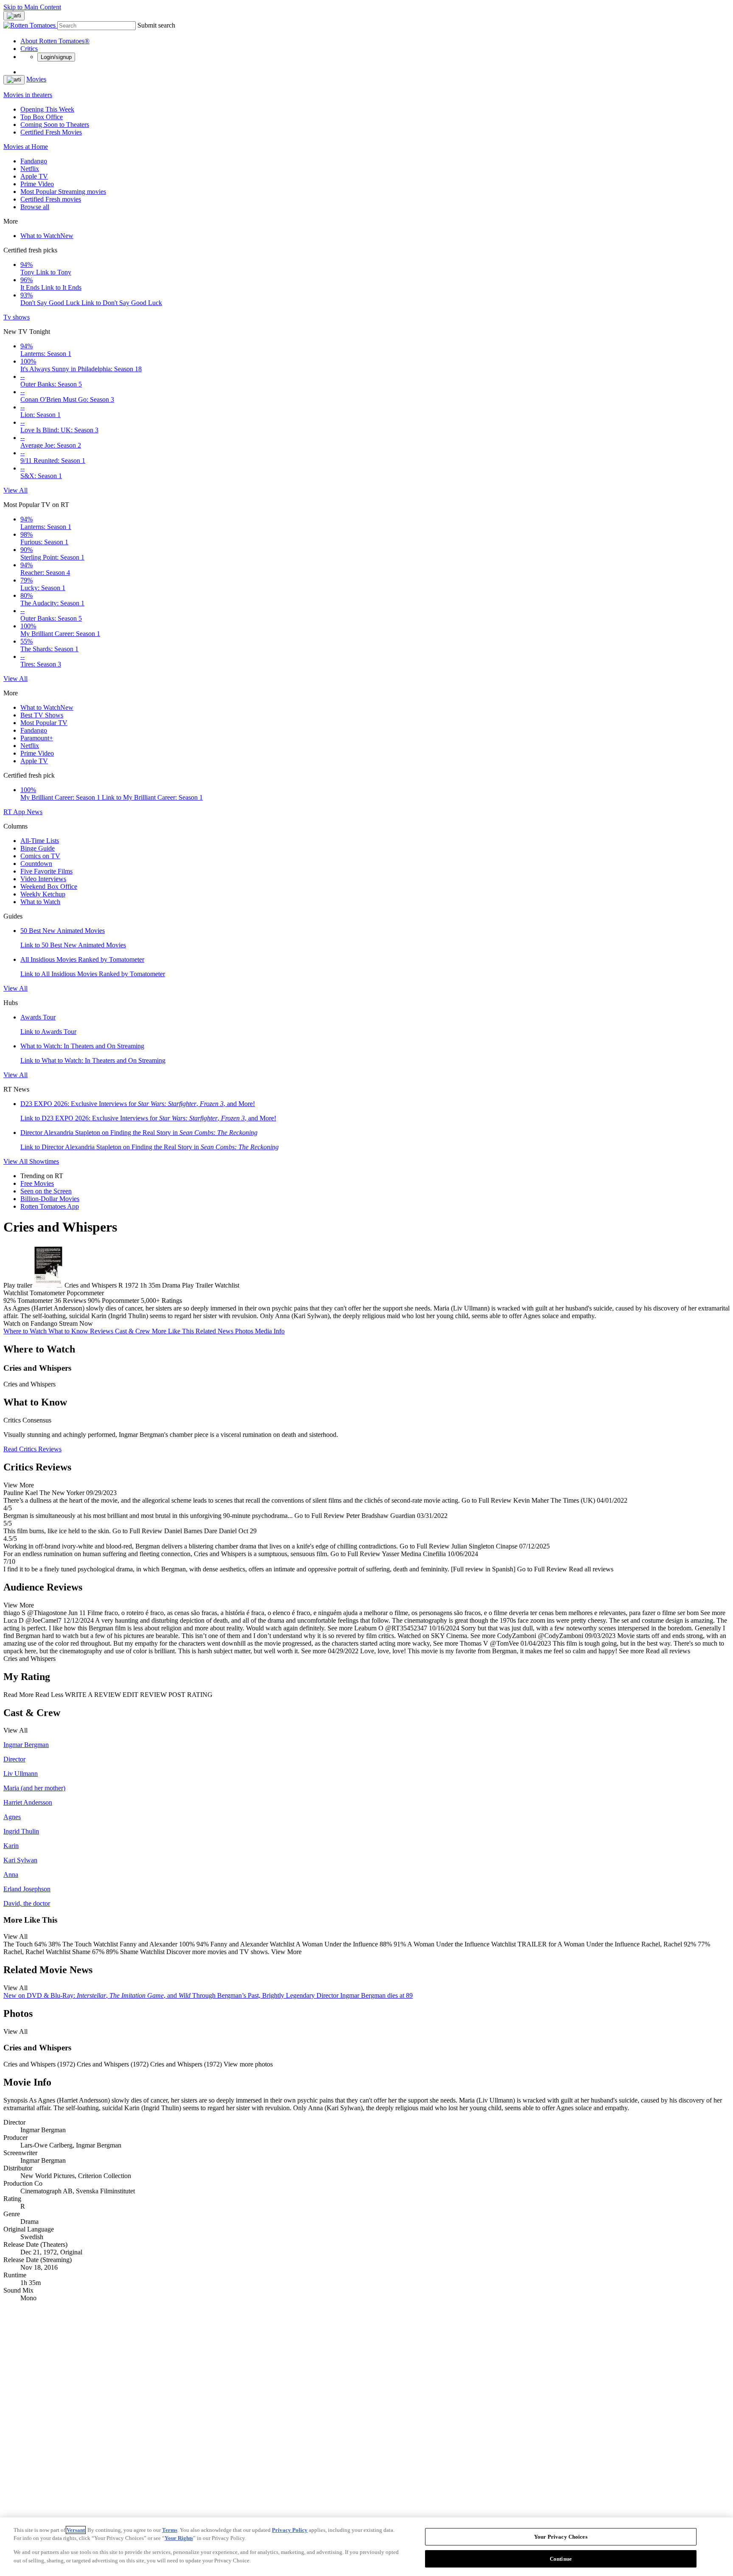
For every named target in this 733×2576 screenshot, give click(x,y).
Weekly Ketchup (43, 894)
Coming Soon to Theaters (55, 125)
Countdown (36, 864)
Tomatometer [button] (35, 1301)
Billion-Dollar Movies (50, 1199)
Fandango (34, 161)
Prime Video (37, 184)
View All (15, 490)
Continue (561, 2558)
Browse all (35, 207)
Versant (76, 2530)
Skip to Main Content (32, 7)
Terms (170, 2530)
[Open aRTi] (14, 16)
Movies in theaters (28, 95)
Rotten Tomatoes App (50, 1206)
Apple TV (34, 176)
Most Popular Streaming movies (63, 192)
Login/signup (56, 57)
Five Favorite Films (46, 871)
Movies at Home (26, 147)
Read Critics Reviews (32, 1449)
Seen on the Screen (46, 1191)
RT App (15, 812)
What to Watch (47, 236)
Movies (36, 79)
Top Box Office (42, 117)
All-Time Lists (40, 841)
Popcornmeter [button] (120, 1301)
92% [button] (10, 1301)
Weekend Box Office (49, 886)
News (35, 812)
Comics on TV (40, 856)
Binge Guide (38, 848)
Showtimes (44, 1161)
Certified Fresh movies (51, 199)
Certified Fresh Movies (51, 132)
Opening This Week (47, 109)
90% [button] (94, 1301)
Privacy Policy (290, 2530)
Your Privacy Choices (561, 2537)
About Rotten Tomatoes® (55, 41)
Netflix (30, 169)
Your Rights (179, 2538)
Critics (29, 49)
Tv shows (17, 317)
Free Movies (37, 1183)
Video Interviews (43, 879)
